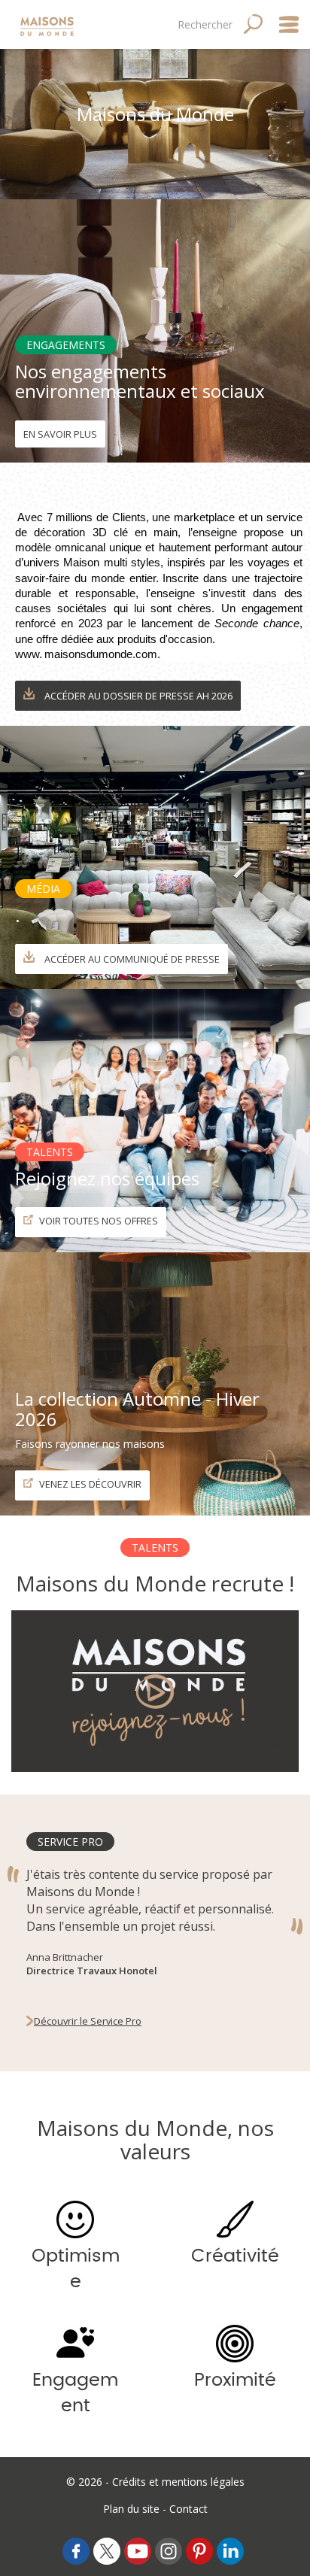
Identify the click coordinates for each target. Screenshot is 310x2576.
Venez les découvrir (89, 1484)
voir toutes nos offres (97, 1221)
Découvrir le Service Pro (88, 2021)
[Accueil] (49, 24)
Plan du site (131, 2509)
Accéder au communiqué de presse (131, 959)
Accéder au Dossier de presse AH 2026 (137, 696)
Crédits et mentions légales (178, 2482)
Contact (188, 2509)
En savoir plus (60, 434)
